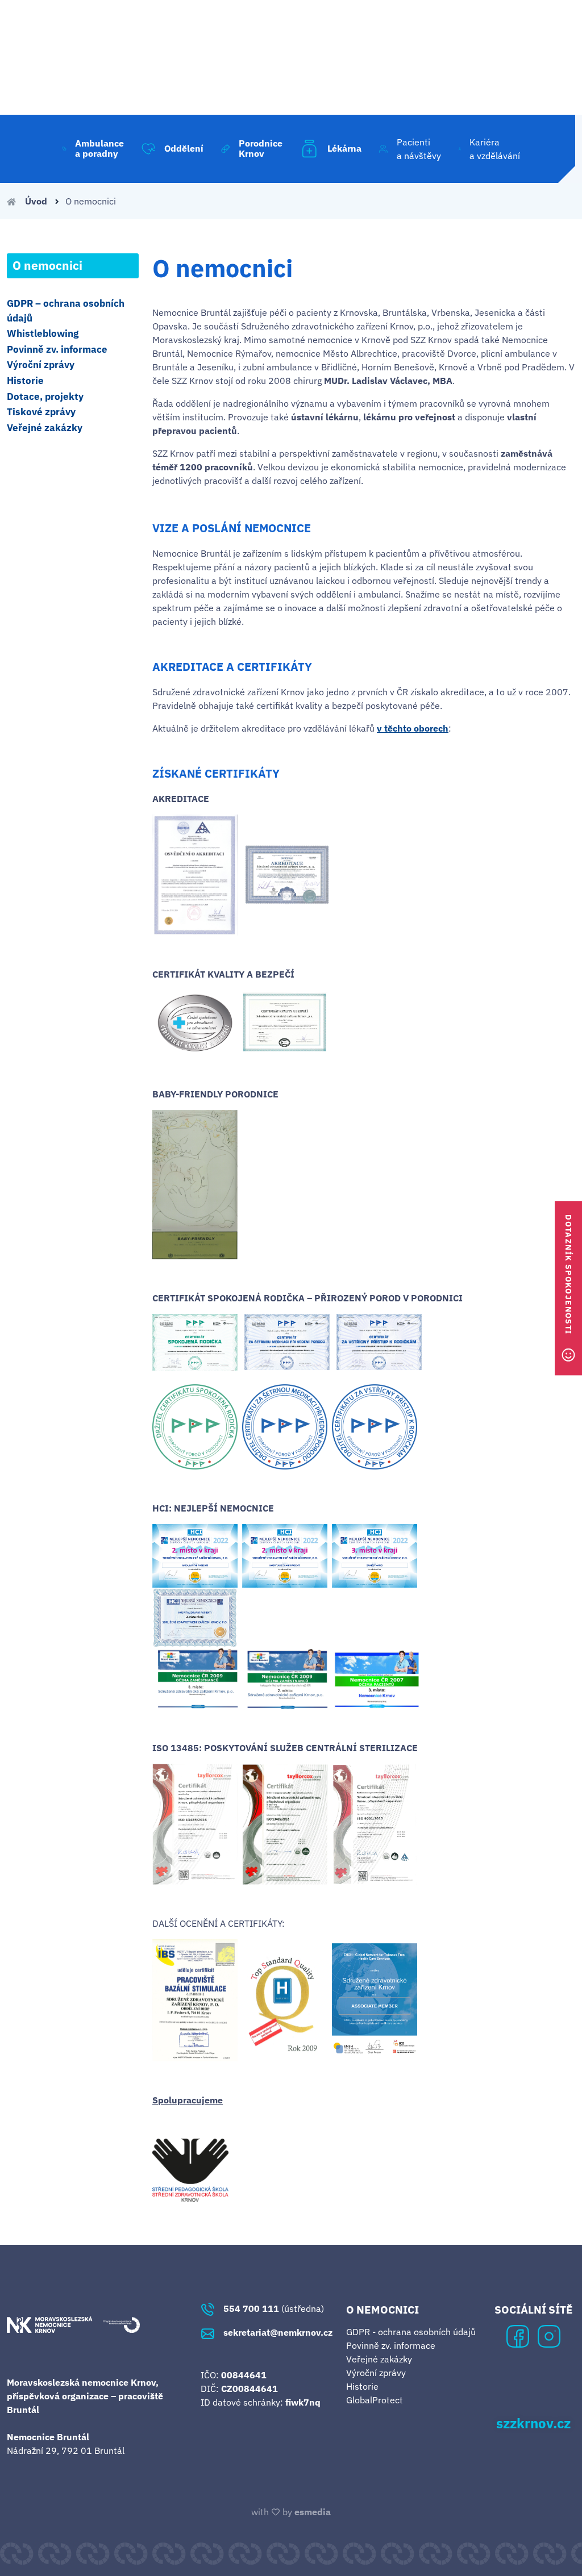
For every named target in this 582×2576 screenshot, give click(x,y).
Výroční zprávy (41, 365)
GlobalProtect (375, 2400)
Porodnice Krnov (261, 148)
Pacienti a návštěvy (419, 149)
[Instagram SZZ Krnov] (549, 2335)
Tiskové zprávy (41, 412)
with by (291, 2512)
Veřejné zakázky (45, 428)
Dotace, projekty (45, 396)
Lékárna (344, 148)
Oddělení (184, 148)
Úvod (36, 201)
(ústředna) (274, 2308)
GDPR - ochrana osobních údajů (411, 2332)
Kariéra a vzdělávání (495, 149)
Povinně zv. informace (57, 349)
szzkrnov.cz (533, 2424)
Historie (25, 381)
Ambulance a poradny (99, 148)
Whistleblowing (43, 333)
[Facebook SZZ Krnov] (518, 2335)
